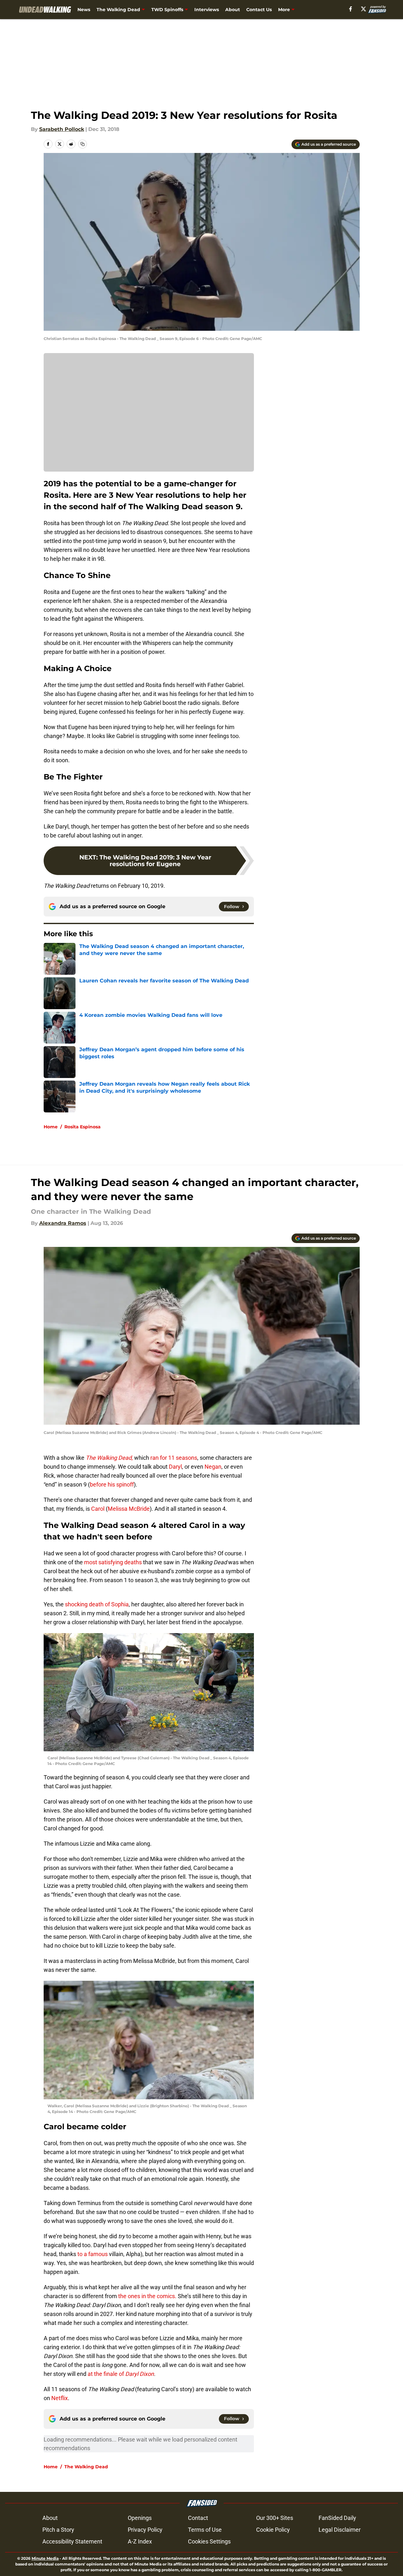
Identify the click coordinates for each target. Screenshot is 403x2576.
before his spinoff (112, 1484)
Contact (198, 2518)
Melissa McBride (129, 1509)
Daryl (175, 1467)
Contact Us (259, 10)
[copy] (83, 144)
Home (51, 1127)
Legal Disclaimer (340, 2530)
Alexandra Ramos (63, 1223)
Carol (98, 1509)
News (84, 10)
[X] (363, 9)
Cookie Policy (273, 2530)
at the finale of (120, 2374)
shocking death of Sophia (96, 1604)
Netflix (59, 2398)
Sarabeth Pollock (62, 129)
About (233, 10)
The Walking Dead (118, 10)
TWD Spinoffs (167, 10)
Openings (140, 2518)
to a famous (93, 2254)
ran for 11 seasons (173, 1458)
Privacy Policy (145, 2530)
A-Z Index (140, 2541)
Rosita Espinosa (83, 1127)
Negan (213, 1467)
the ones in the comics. (147, 2296)
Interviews (207, 10)
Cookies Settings (209, 2541)
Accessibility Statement (72, 2541)
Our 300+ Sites (275, 2518)
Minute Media (45, 2558)
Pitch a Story (58, 2530)
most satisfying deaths (112, 1562)
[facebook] (351, 9)
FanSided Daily (337, 2518)
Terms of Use (205, 2530)
